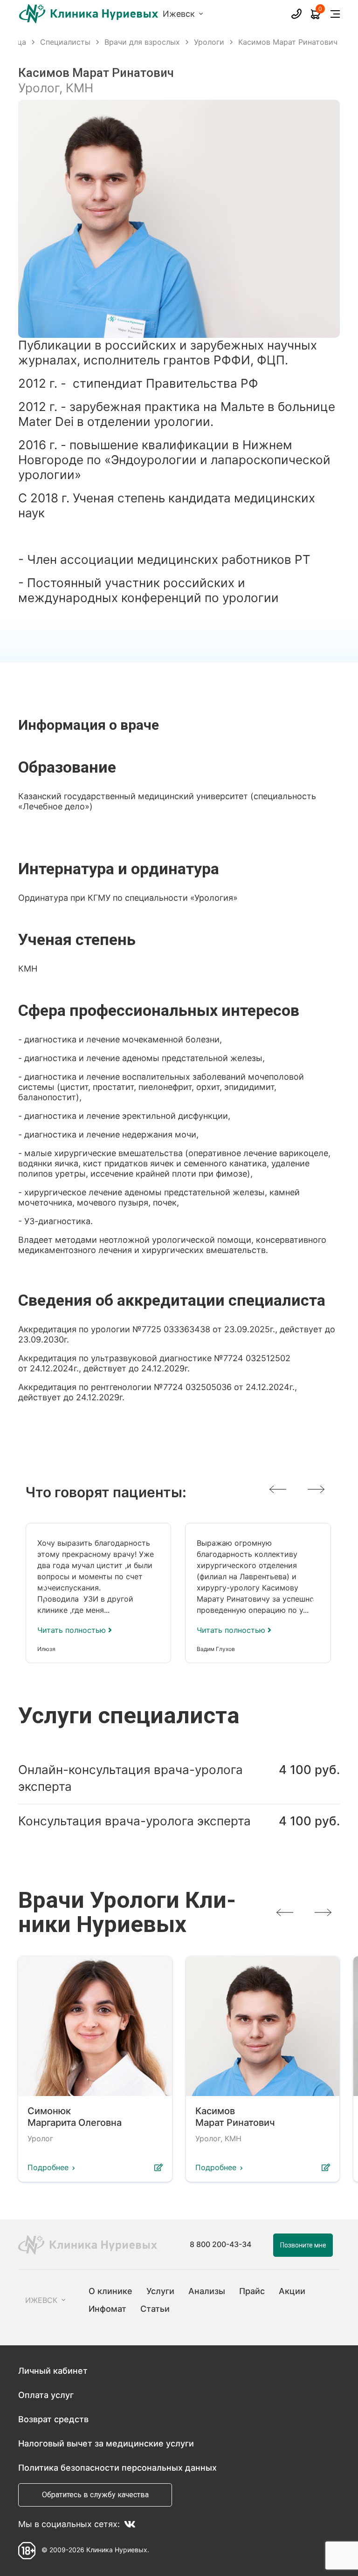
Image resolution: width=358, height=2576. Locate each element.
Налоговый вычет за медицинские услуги (106, 2443)
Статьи (155, 2309)
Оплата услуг (46, 2395)
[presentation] (278, 1489)
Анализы (207, 2291)
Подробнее (48, 2167)
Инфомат (107, 2309)
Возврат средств (53, 2419)
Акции (292, 2291)
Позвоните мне (303, 2245)
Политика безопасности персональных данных (117, 2468)
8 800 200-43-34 (220, 2245)
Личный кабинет (53, 2371)
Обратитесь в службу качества (95, 2495)
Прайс (252, 2291)
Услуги (160, 2291)
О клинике (110, 2291)
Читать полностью (73, 1630)
